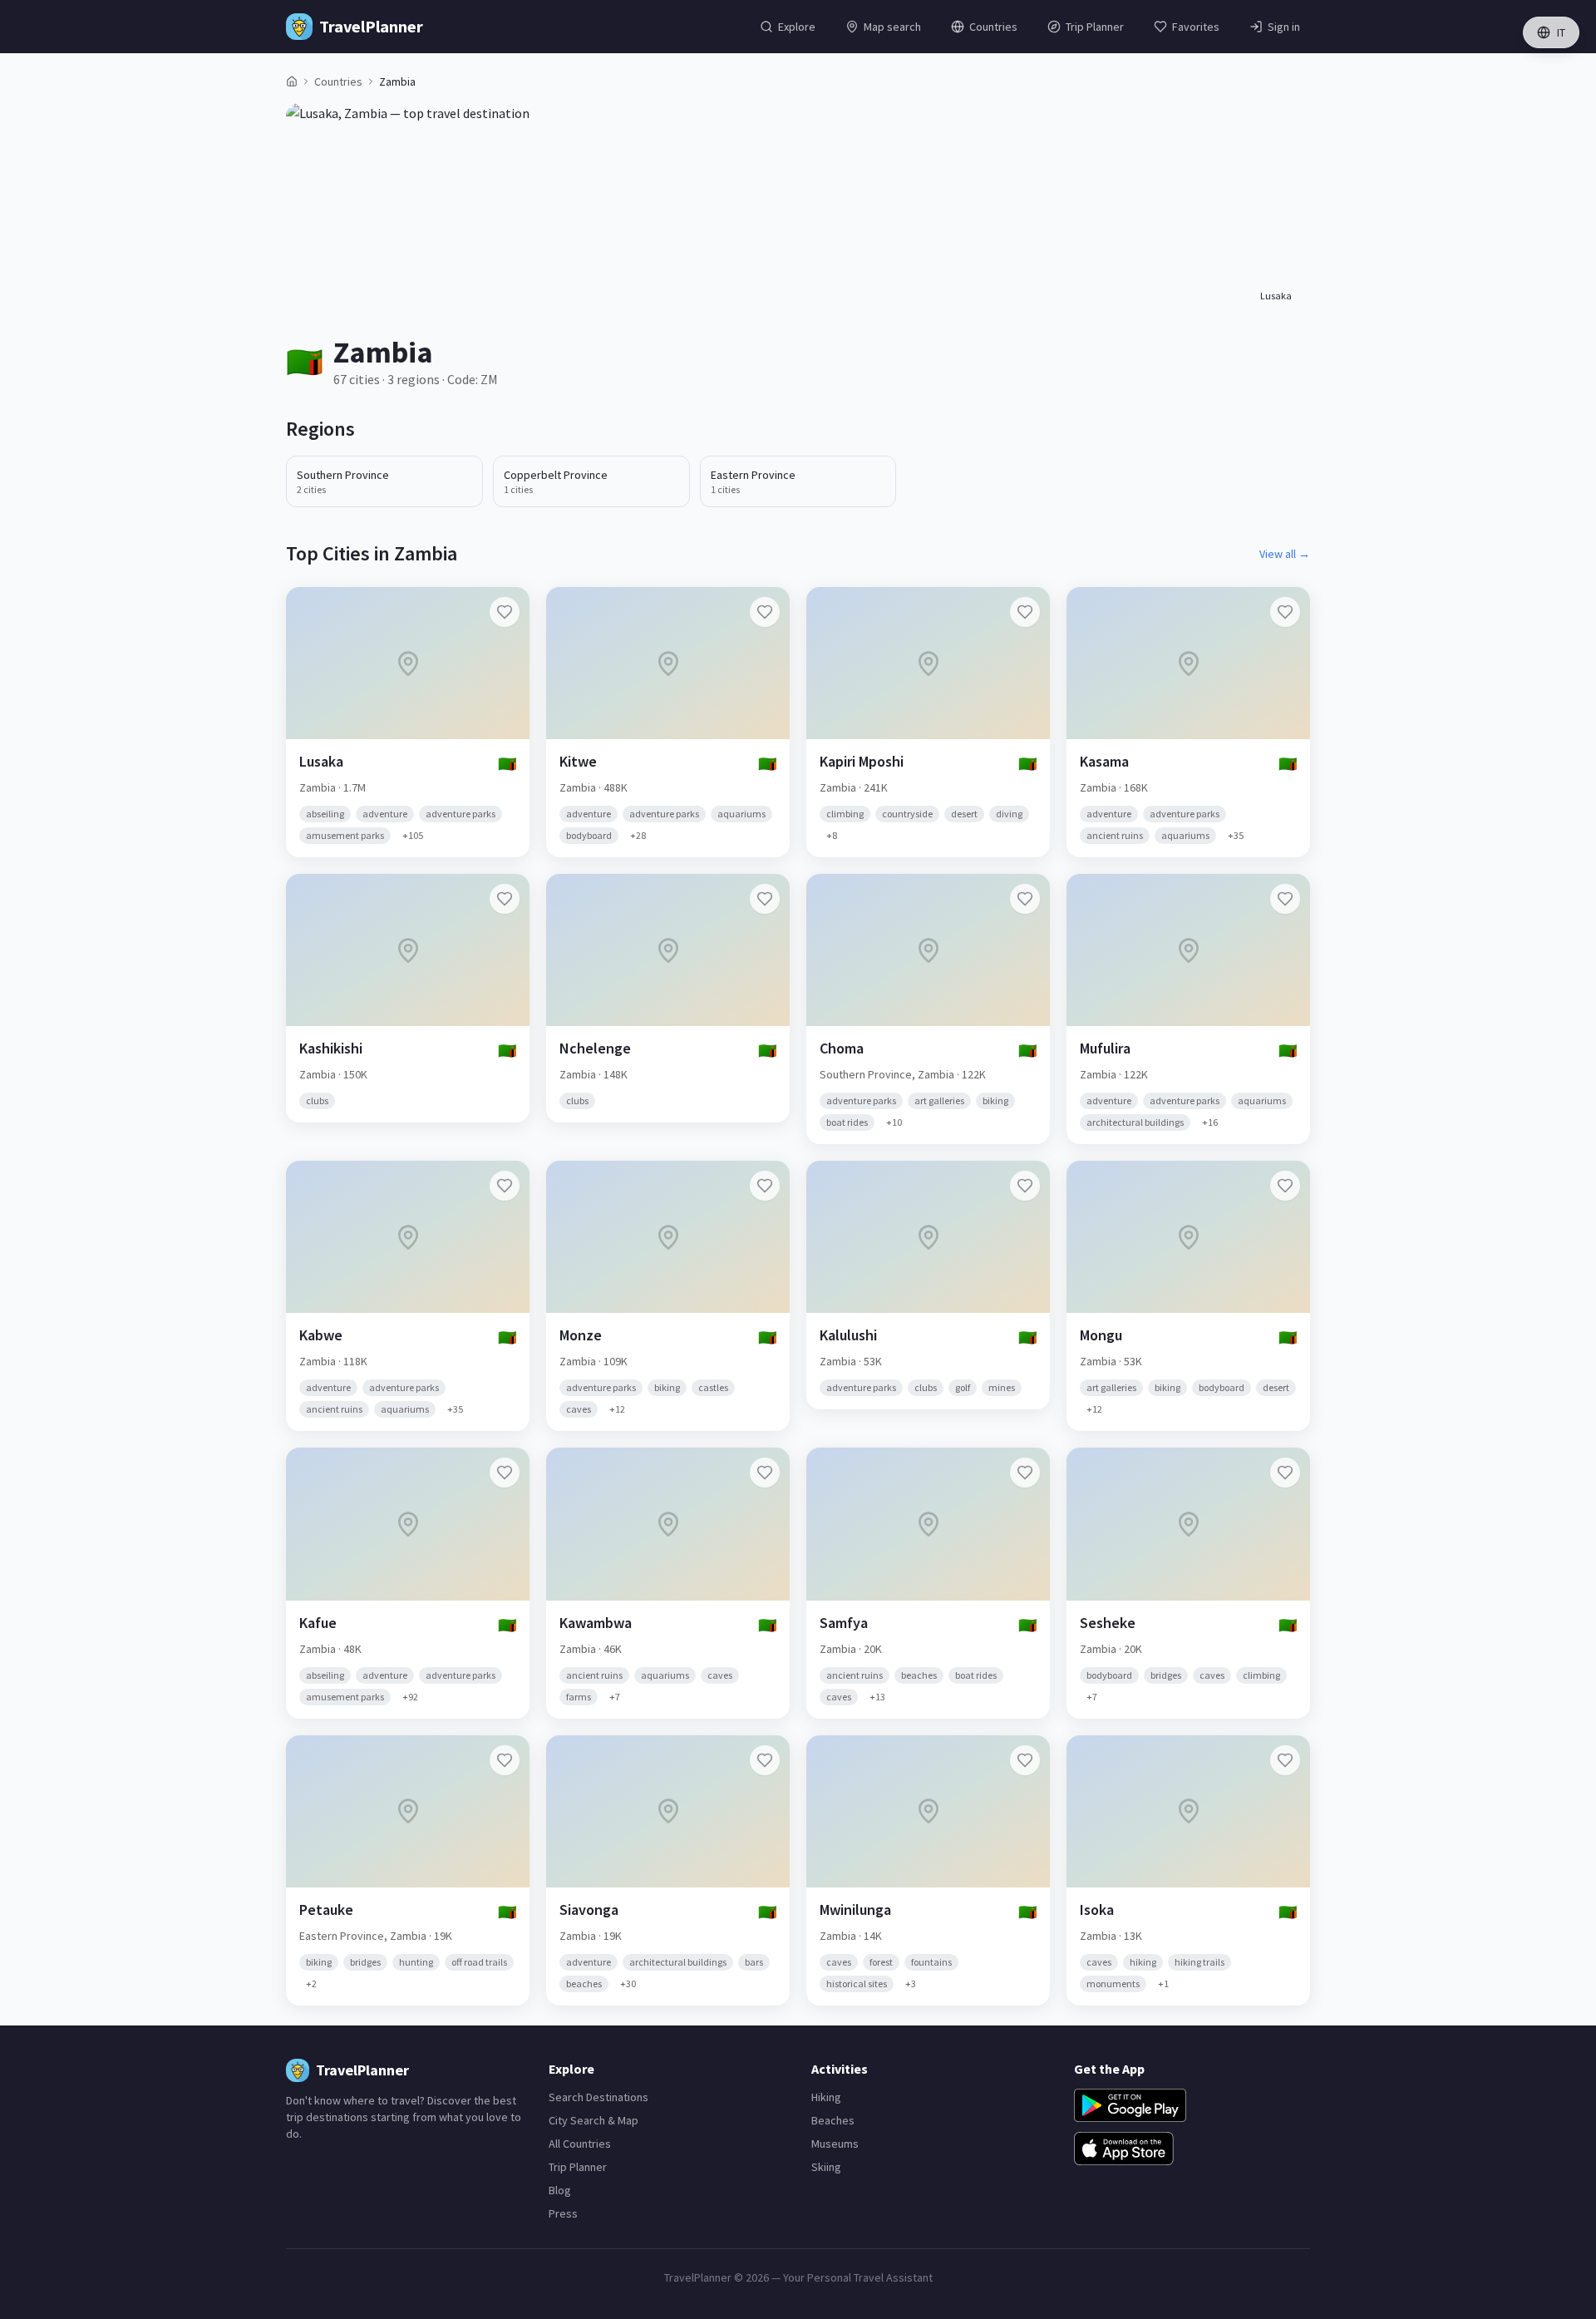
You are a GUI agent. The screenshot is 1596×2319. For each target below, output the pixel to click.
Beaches (833, 2120)
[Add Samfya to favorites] (1025, 1473)
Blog (560, 2190)
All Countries (580, 2144)
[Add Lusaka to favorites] (505, 612)
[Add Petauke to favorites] (505, 1760)
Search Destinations (598, 2097)
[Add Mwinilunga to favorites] (1025, 1760)
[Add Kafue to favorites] (505, 1473)
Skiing (826, 2167)
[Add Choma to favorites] (1025, 899)
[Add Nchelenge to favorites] (765, 899)
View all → (1285, 554)
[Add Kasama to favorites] (1285, 612)
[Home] (292, 81)
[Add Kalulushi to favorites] (1025, 1186)
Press (563, 2213)
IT (1561, 32)
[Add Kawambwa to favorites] (765, 1473)
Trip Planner (578, 2167)
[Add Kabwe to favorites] (505, 1186)
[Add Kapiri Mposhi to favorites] (1025, 612)
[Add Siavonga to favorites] (765, 1760)
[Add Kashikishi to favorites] (505, 899)
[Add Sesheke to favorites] (1285, 1473)
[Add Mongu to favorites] (1285, 1186)
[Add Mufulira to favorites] (1285, 899)
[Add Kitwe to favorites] (765, 612)
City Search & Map (594, 2120)
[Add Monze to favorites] (765, 1186)
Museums (835, 2144)
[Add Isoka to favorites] (1285, 1760)
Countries (338, 81)
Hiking (826, 2097)
